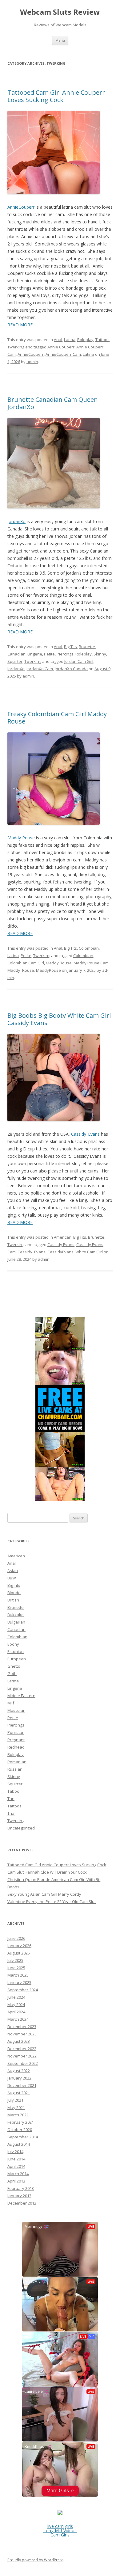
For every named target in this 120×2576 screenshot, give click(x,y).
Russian (15, 1769)
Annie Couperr (61, 347)
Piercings (65, 654)
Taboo (13, 1791)
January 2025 (19, 1982)
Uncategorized (21, 1828)
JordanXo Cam (40, 669)
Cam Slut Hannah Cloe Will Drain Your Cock (47, 1872)
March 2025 (18, 1975)
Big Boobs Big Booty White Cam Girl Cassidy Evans (59, 1019)
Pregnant (16, 1740)
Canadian (16, 654)
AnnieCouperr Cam (63, 354)
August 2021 (19, 2093)
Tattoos (102, 340)
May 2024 (16, 2004)
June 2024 (16, 1997)
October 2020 (20, 2130)
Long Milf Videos (60, 2530)
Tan (11, 1799)
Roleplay (85, 340)
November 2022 (22, 2056)
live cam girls (60, 2526)
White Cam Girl (89, 1252)
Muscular (16, 1710)
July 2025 (15, 1960)
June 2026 (16, 1938)
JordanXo (16, 521)
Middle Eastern (21, 1696)
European (17, 1659)
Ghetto (14, 1666)
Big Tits (70, 647)
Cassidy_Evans (85, 1134)
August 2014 (19, 2144)
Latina (70, 340)
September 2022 (23, 2063)
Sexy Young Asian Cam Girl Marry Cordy (44, 1894)
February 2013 (21, 2188)
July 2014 (15, 2152)
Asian (13, 1571)
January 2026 (19, 1946)
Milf (11, 1703)
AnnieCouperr (21, 207)
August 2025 (19, 1953)
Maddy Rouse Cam (91, 963)
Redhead (16, 1747)
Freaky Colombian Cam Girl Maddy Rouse (57, 718)
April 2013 (16, 2181)
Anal (58, 340)
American (63, 1237)
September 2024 (23, 1990)
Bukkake (16, 1615)
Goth (12, 1674)
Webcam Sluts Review (60, 12)
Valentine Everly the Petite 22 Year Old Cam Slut (52, 1902)
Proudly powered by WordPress (35, 2560)
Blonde (14, 1593)
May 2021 (16, 2107)
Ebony (13, 1644)
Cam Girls (60, 2535)
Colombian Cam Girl (26, 963)
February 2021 (21, 2122)
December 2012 (22, 2203)
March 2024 (18, 2019)
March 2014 (18, 2174)
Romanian (17, 1762)
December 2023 (22, 2027)
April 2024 (16, 2012)
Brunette (87, 647)
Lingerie (35, 654)
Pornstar (16, 1732)
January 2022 (19, 2078)
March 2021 (18, 2115)
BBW (12, 1578)
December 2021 (22, 2085)
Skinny (100, 654)
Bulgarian (16, 1622)
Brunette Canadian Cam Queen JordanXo (53, 403)
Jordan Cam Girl (79, 661)
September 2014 (23, 2137)
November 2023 (22, 2034)
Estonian (16, 1651)
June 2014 (16, 2159)
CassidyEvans (60, 1252)
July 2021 (15, 2100)
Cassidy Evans (61, 1244)
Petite (49, 654)
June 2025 (16, 1968)
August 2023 (19, 2041)
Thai (11, 1813)
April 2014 (16, 2166)
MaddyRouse (48, 970)
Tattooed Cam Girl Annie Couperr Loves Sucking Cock (56, 96)
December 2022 (22, 2049)
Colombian (89, 948)
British (13, 1600)
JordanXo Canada (71, 669)
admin (32, 362)
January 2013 (19, 2196)
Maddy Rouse (21, 838)
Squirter (15, 661)
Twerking (16, 347)
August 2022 (19, 2071)
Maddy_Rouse (21, 970)
